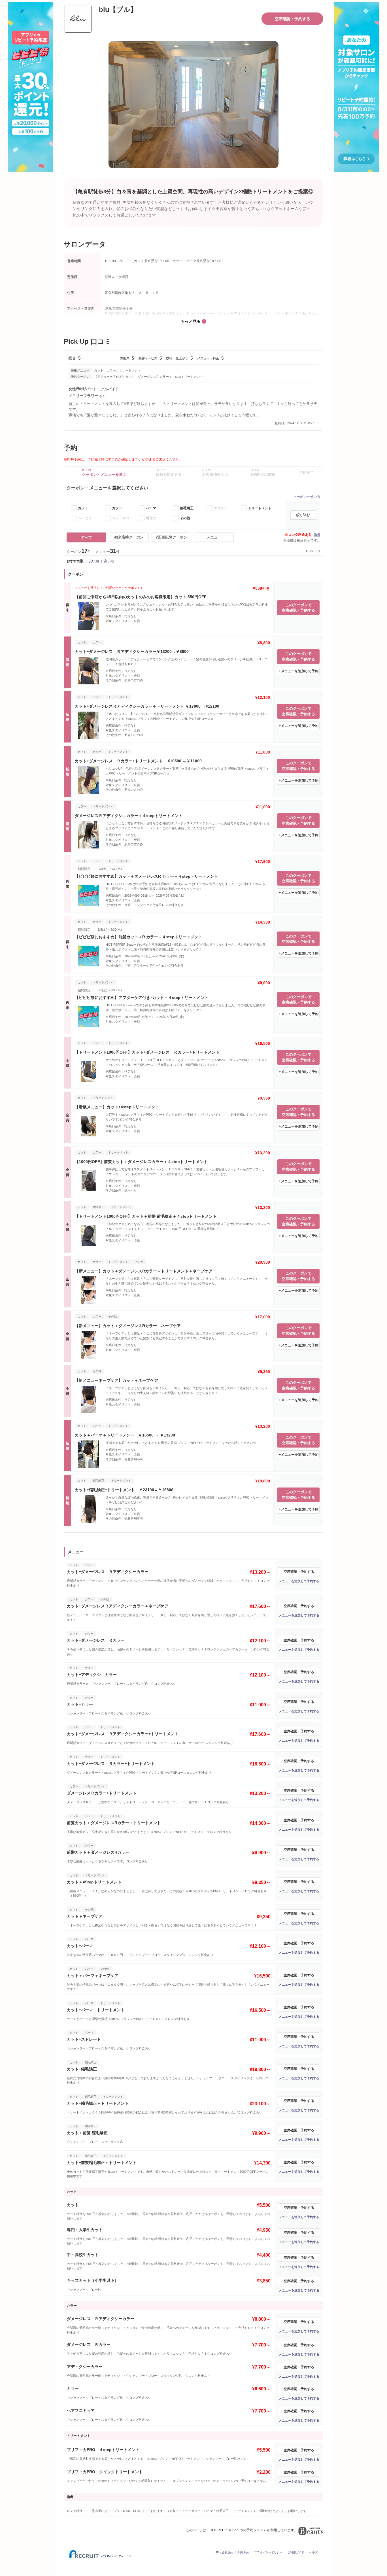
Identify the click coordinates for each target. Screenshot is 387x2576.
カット (83, 508)
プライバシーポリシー (268, 2552)
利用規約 (244, 2552)
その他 (185, 518)
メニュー (214, 537)
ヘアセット (86, 518)
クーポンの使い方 (307, 497)
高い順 (109, 561)
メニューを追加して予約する (299, 1581)
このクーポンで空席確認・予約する (298, 608)
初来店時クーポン (129, 537)
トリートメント (260, 508)
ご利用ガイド (296, 2552)
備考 (317, 535)
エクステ (221, 508)
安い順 (94, 561)
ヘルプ (313, 2552)
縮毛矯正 (187, 508)
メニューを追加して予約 (300, 671)
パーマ (151, 508)
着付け (151, 518)
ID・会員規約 (225, 2552)
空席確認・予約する (292, 19)
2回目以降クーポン (172, 537)
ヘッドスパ (120, 518)
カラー (117, 508)
